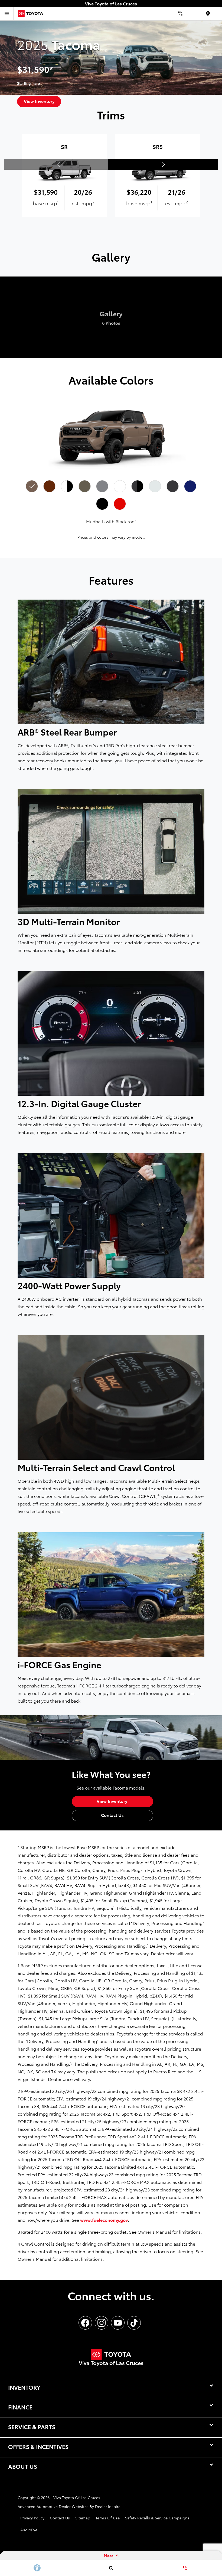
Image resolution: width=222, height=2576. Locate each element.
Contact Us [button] (112, 1815)
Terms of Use (108, 2518)
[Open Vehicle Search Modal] (111, 2568)
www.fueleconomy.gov (104, 2220)
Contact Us (60, 2518)
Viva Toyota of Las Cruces (77, 2497)
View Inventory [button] (39, 101)
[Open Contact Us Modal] (185, 2568)
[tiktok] (134, 2323)
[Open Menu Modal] (7, 14)
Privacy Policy (32, 2518)
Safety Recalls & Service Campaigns (157, 2518)
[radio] (32, 486)
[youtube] (118, 2323)
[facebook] (85, 2323)
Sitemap (83, 2518)
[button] (163, 164)
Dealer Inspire (108, 2506)
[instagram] (102, 2323)
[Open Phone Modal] (180, 14)
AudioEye (29, 2530)
